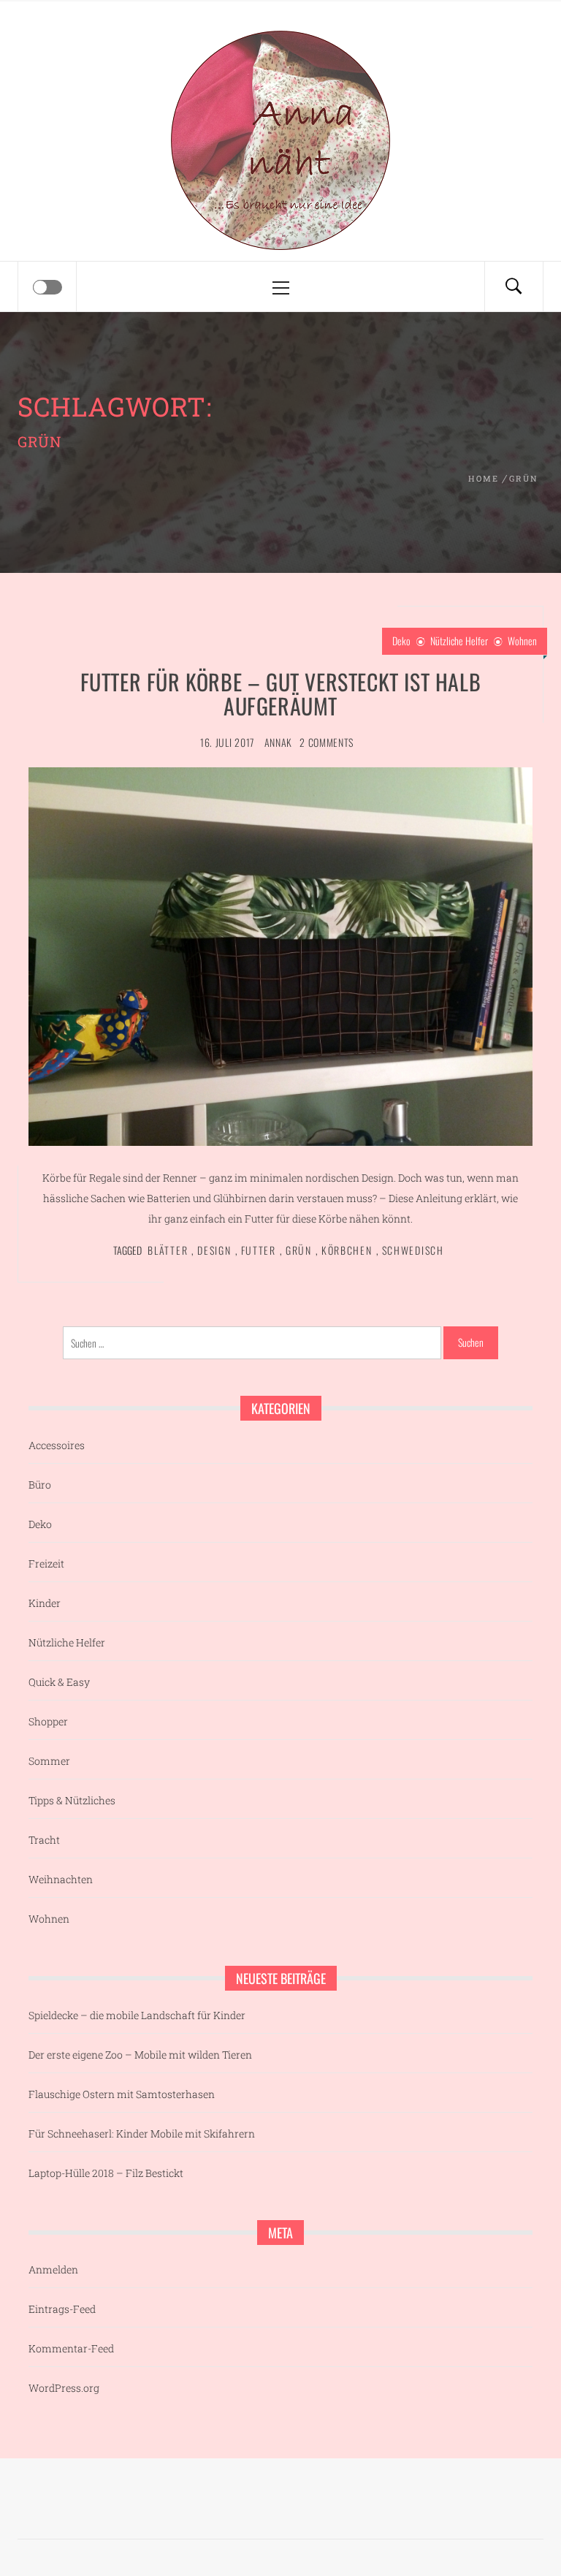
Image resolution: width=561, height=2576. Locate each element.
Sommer (49, 1761)
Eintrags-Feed (62, 2309)
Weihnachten (61, 1879)
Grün (299, 1250)
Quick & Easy (59, 1682)
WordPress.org (64, 2388)
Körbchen (347, 1250)
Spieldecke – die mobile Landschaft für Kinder (137, 2015)
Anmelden (53, 2269)
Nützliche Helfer (459, 641)
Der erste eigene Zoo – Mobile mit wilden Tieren (140, 2055)
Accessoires (57, 1445)
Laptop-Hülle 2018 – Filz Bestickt (106, 2173)
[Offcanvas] (47, 287)
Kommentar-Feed (71, 2348)
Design (214, 1250)
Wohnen (522, 641)
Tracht (44, 1840)
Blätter (168, 1250)
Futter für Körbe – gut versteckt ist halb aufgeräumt (281, 694)
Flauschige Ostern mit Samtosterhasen (122, 2094)
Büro (40, 1485)
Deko (401, 641)
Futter (259, 1250)
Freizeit (46, 1564)
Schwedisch (413, 1250)
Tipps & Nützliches (72, 1800)
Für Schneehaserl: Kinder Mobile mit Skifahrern (142, 2134)
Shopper (48, 1721)
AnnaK (279, 742)
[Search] (514, 286)
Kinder (45, 1603)
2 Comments (327, 742)
